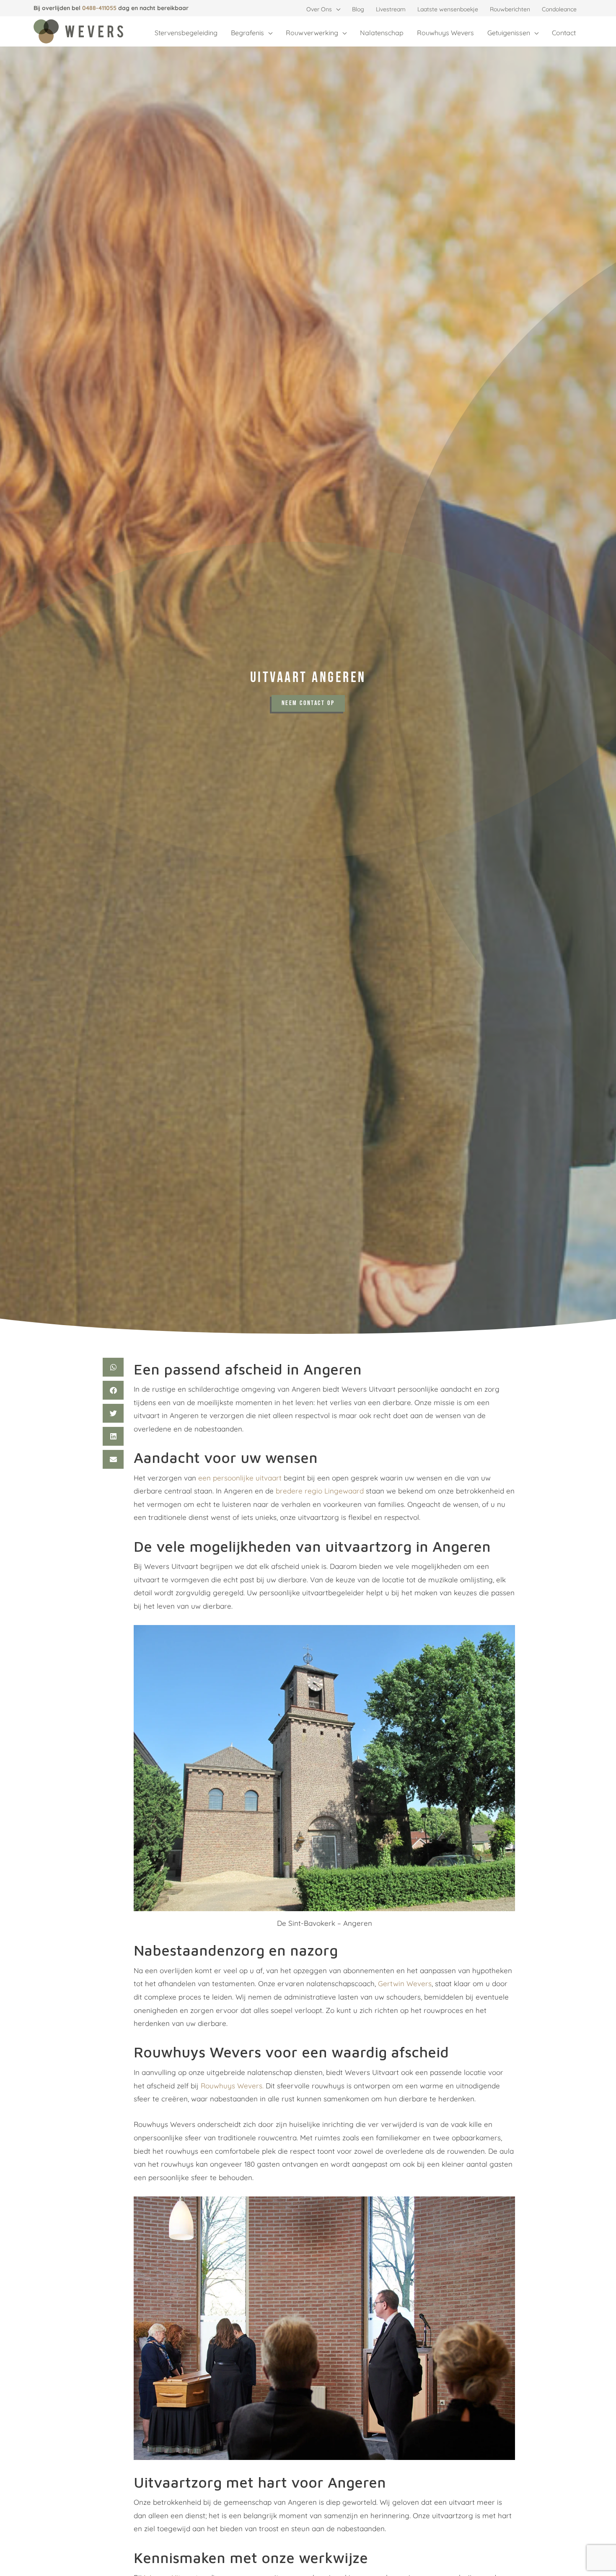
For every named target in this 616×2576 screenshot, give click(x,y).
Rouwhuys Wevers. (232, 2086)
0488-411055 (99, 8)
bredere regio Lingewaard (320, 1491)
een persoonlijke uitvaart (240, 1478)
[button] (336, 9)
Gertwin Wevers (405, 1983)
